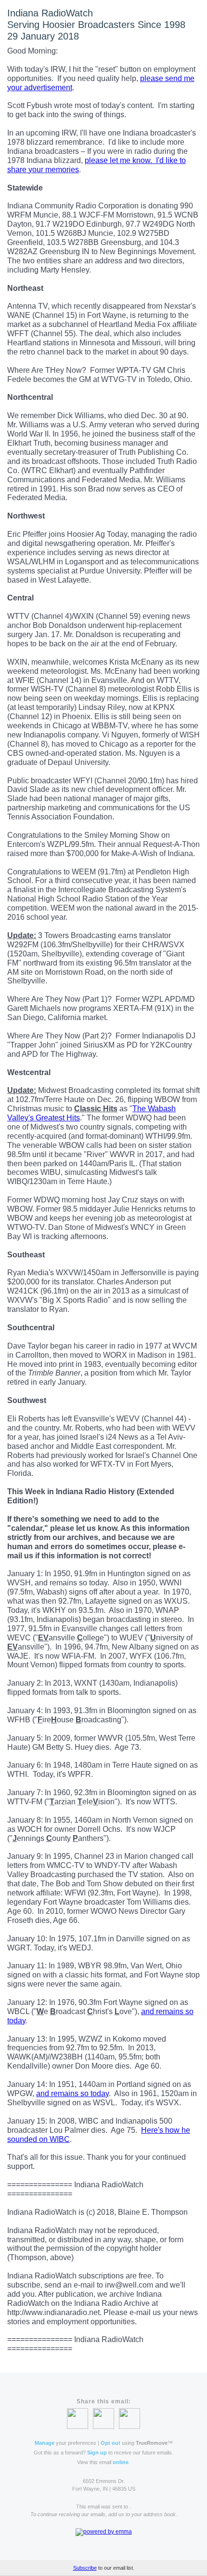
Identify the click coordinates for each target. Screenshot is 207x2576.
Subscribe (85, 2568)
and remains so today (72, 2093)
